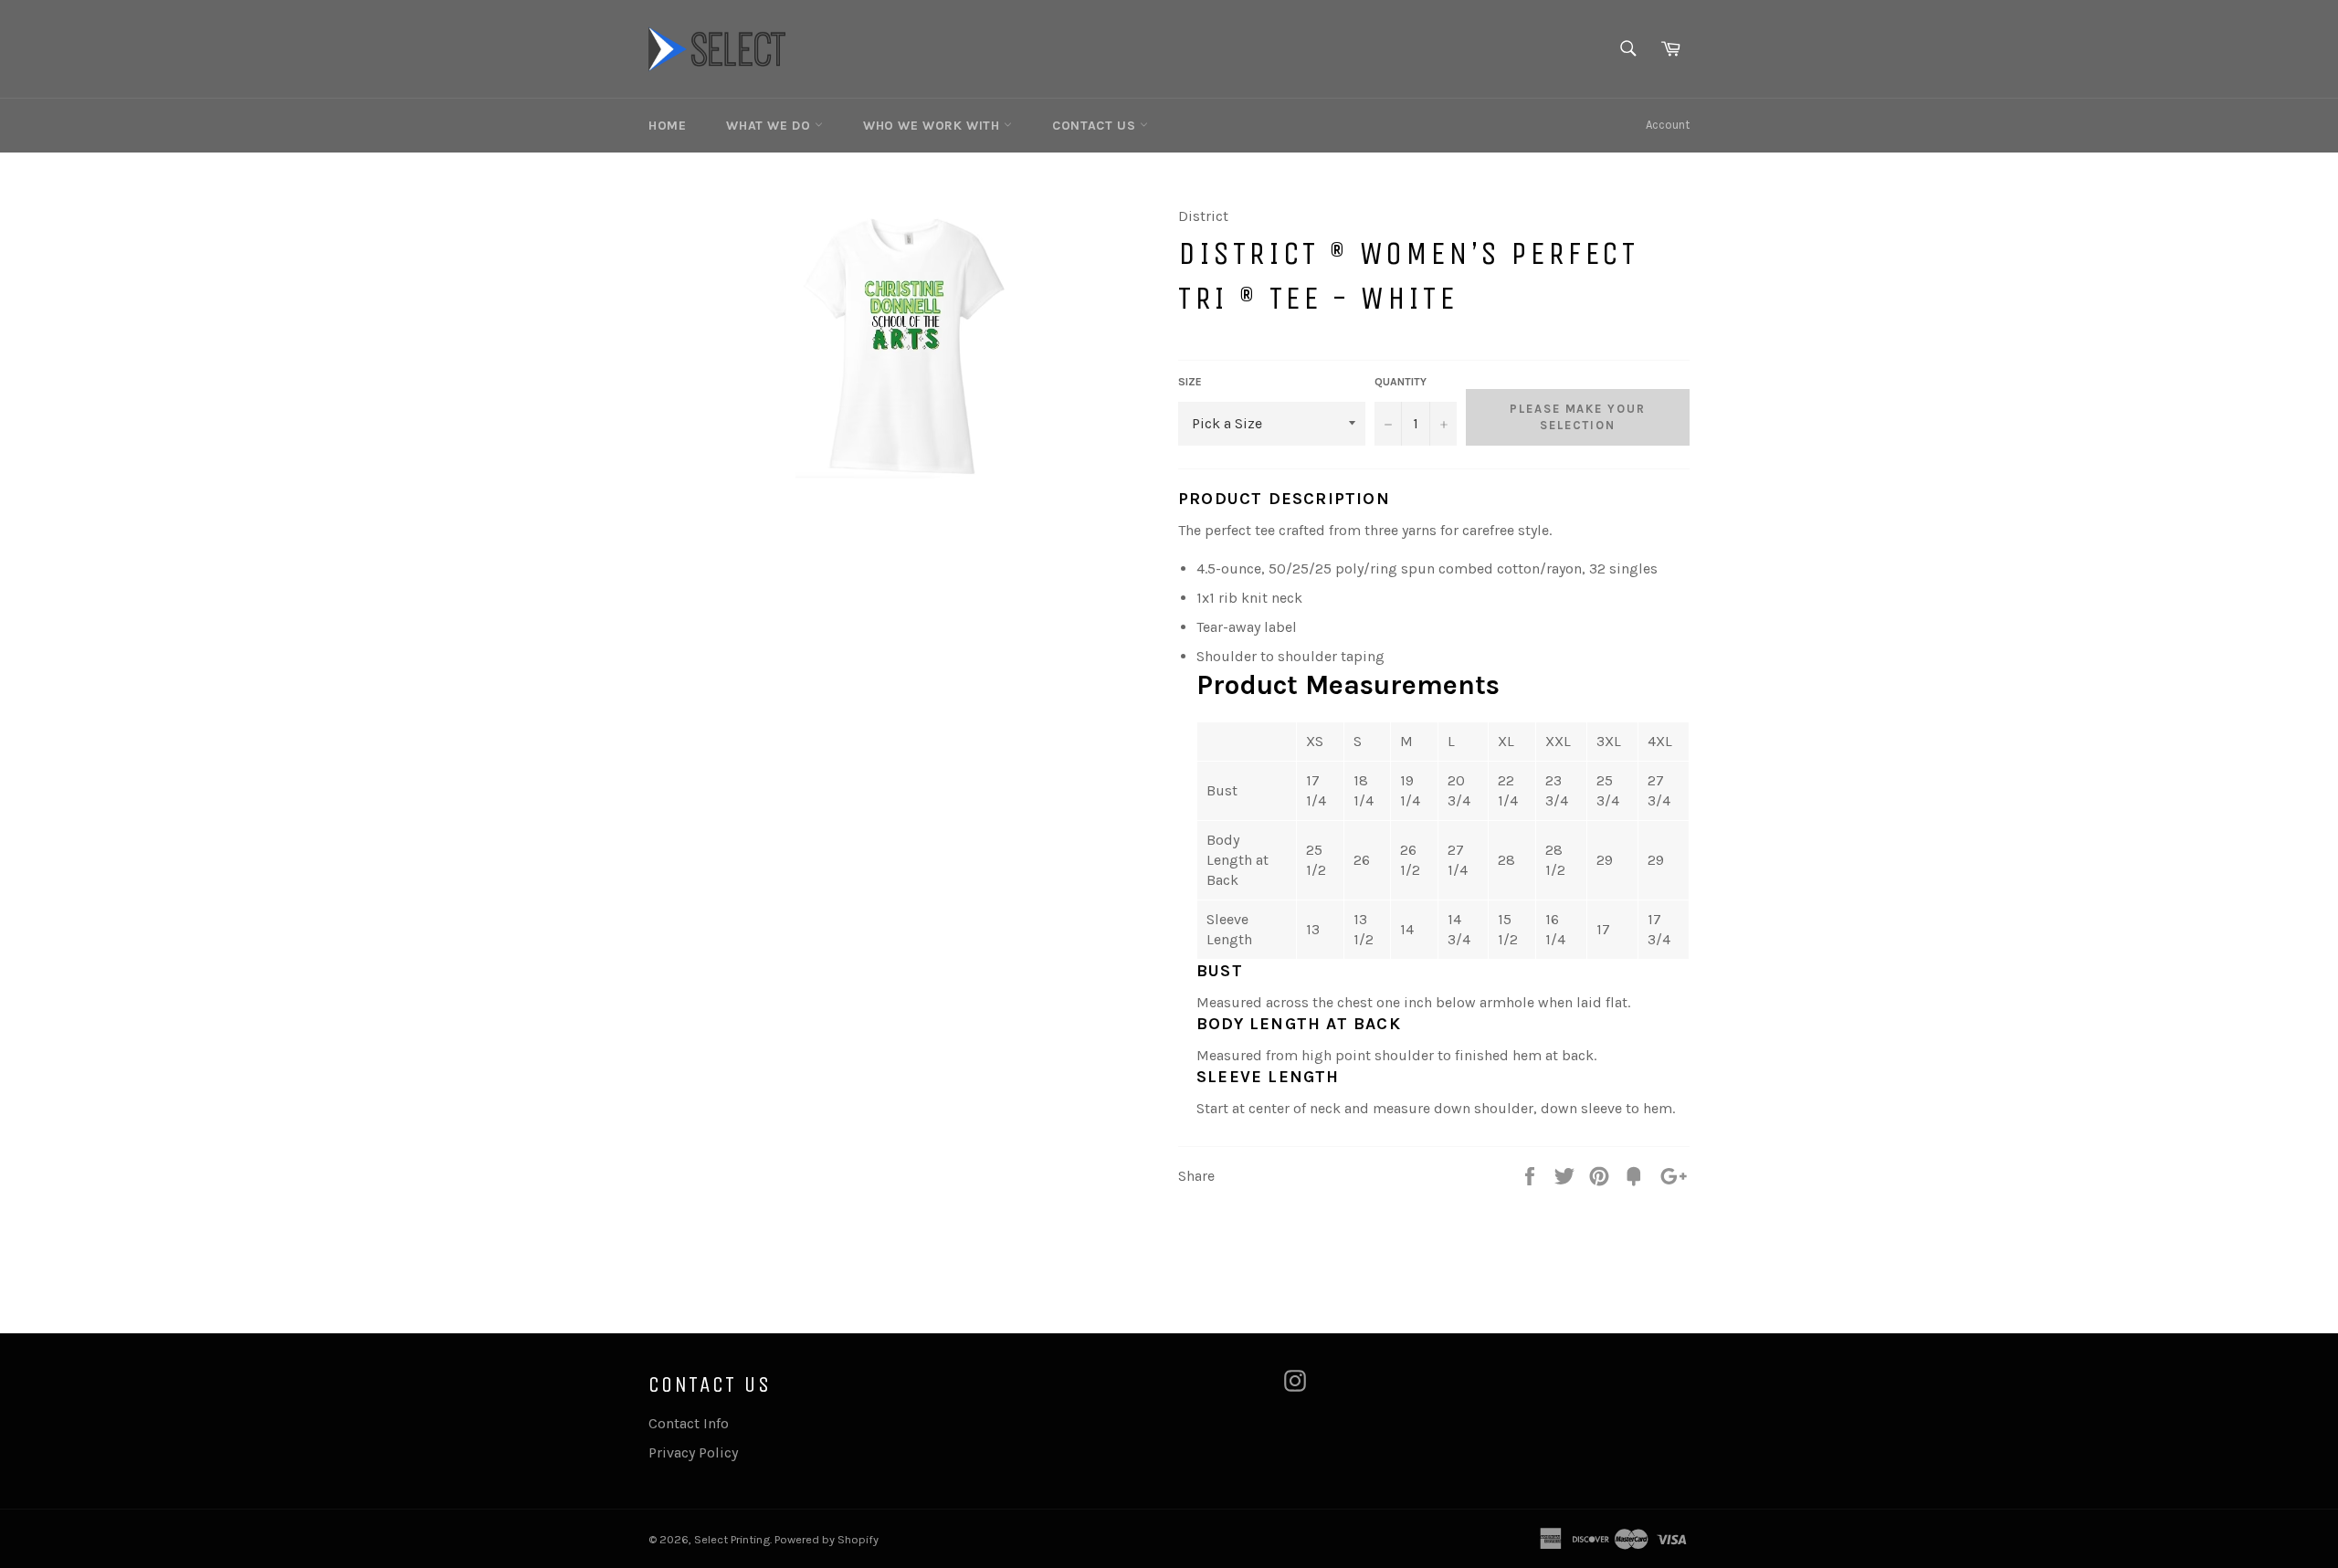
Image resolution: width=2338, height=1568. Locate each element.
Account (1668, 125)
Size (1190, 382)
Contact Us (1096, 126)
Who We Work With (933, 126)
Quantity (1401, 382)
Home (667, 126)
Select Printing (732, 1539)
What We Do (770, 126)
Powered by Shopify (827, 1539)
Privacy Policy (693, 1452)
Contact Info (689, 1423)
